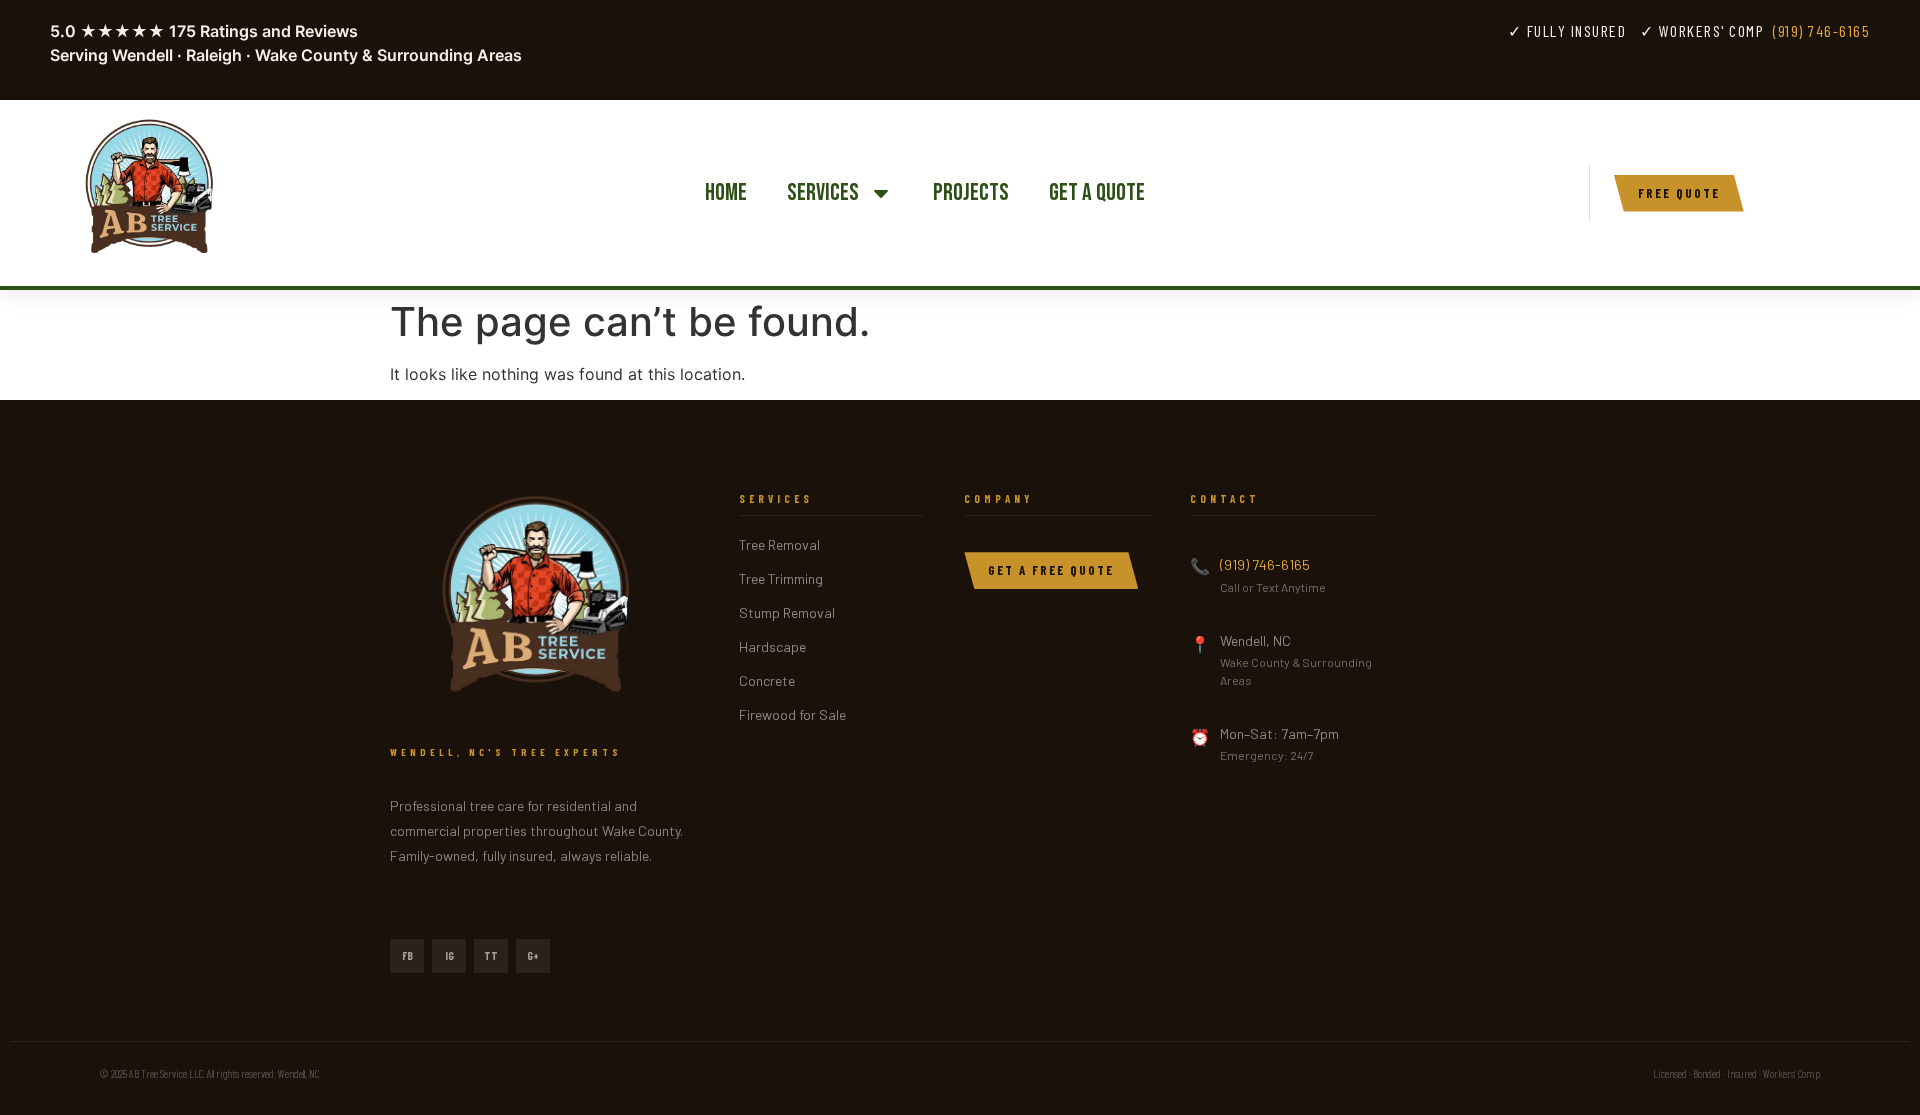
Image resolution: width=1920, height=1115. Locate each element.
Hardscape (772, 646)
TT (491, 955)
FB (407, 955)
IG (449, 955)
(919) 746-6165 (1821, 30)
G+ (533, 955)
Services (823, 192)
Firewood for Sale (792, 714)
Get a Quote (1097, 192)
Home (726, 192)
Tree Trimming (781, 578)
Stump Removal (787, 612)
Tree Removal (779, 544)
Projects (971, 192)
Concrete (767, 680)
